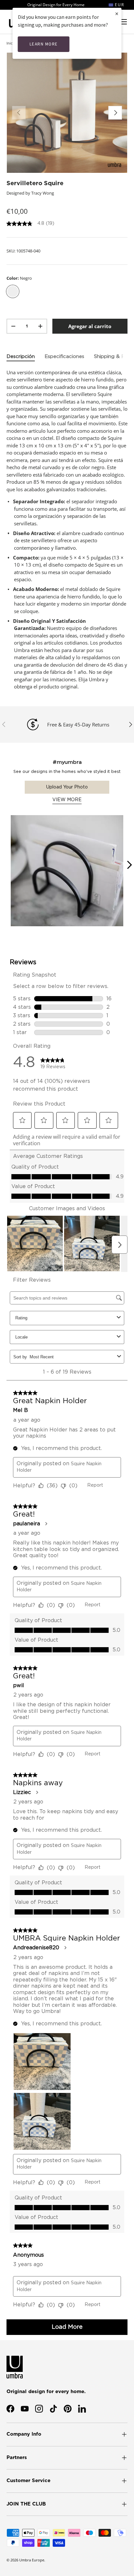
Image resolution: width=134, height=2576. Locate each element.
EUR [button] (119, 5)
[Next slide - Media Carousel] (129, 865)
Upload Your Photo (67, 787)
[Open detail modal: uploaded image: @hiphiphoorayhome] (67, 871)
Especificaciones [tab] (64, 357)
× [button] (117, 13)
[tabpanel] (67, 530)
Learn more (44, 44)
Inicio (11, 43)
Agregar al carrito (90, 326)
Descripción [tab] (21, 357)
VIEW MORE (67, 800)
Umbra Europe (32, 2560)
